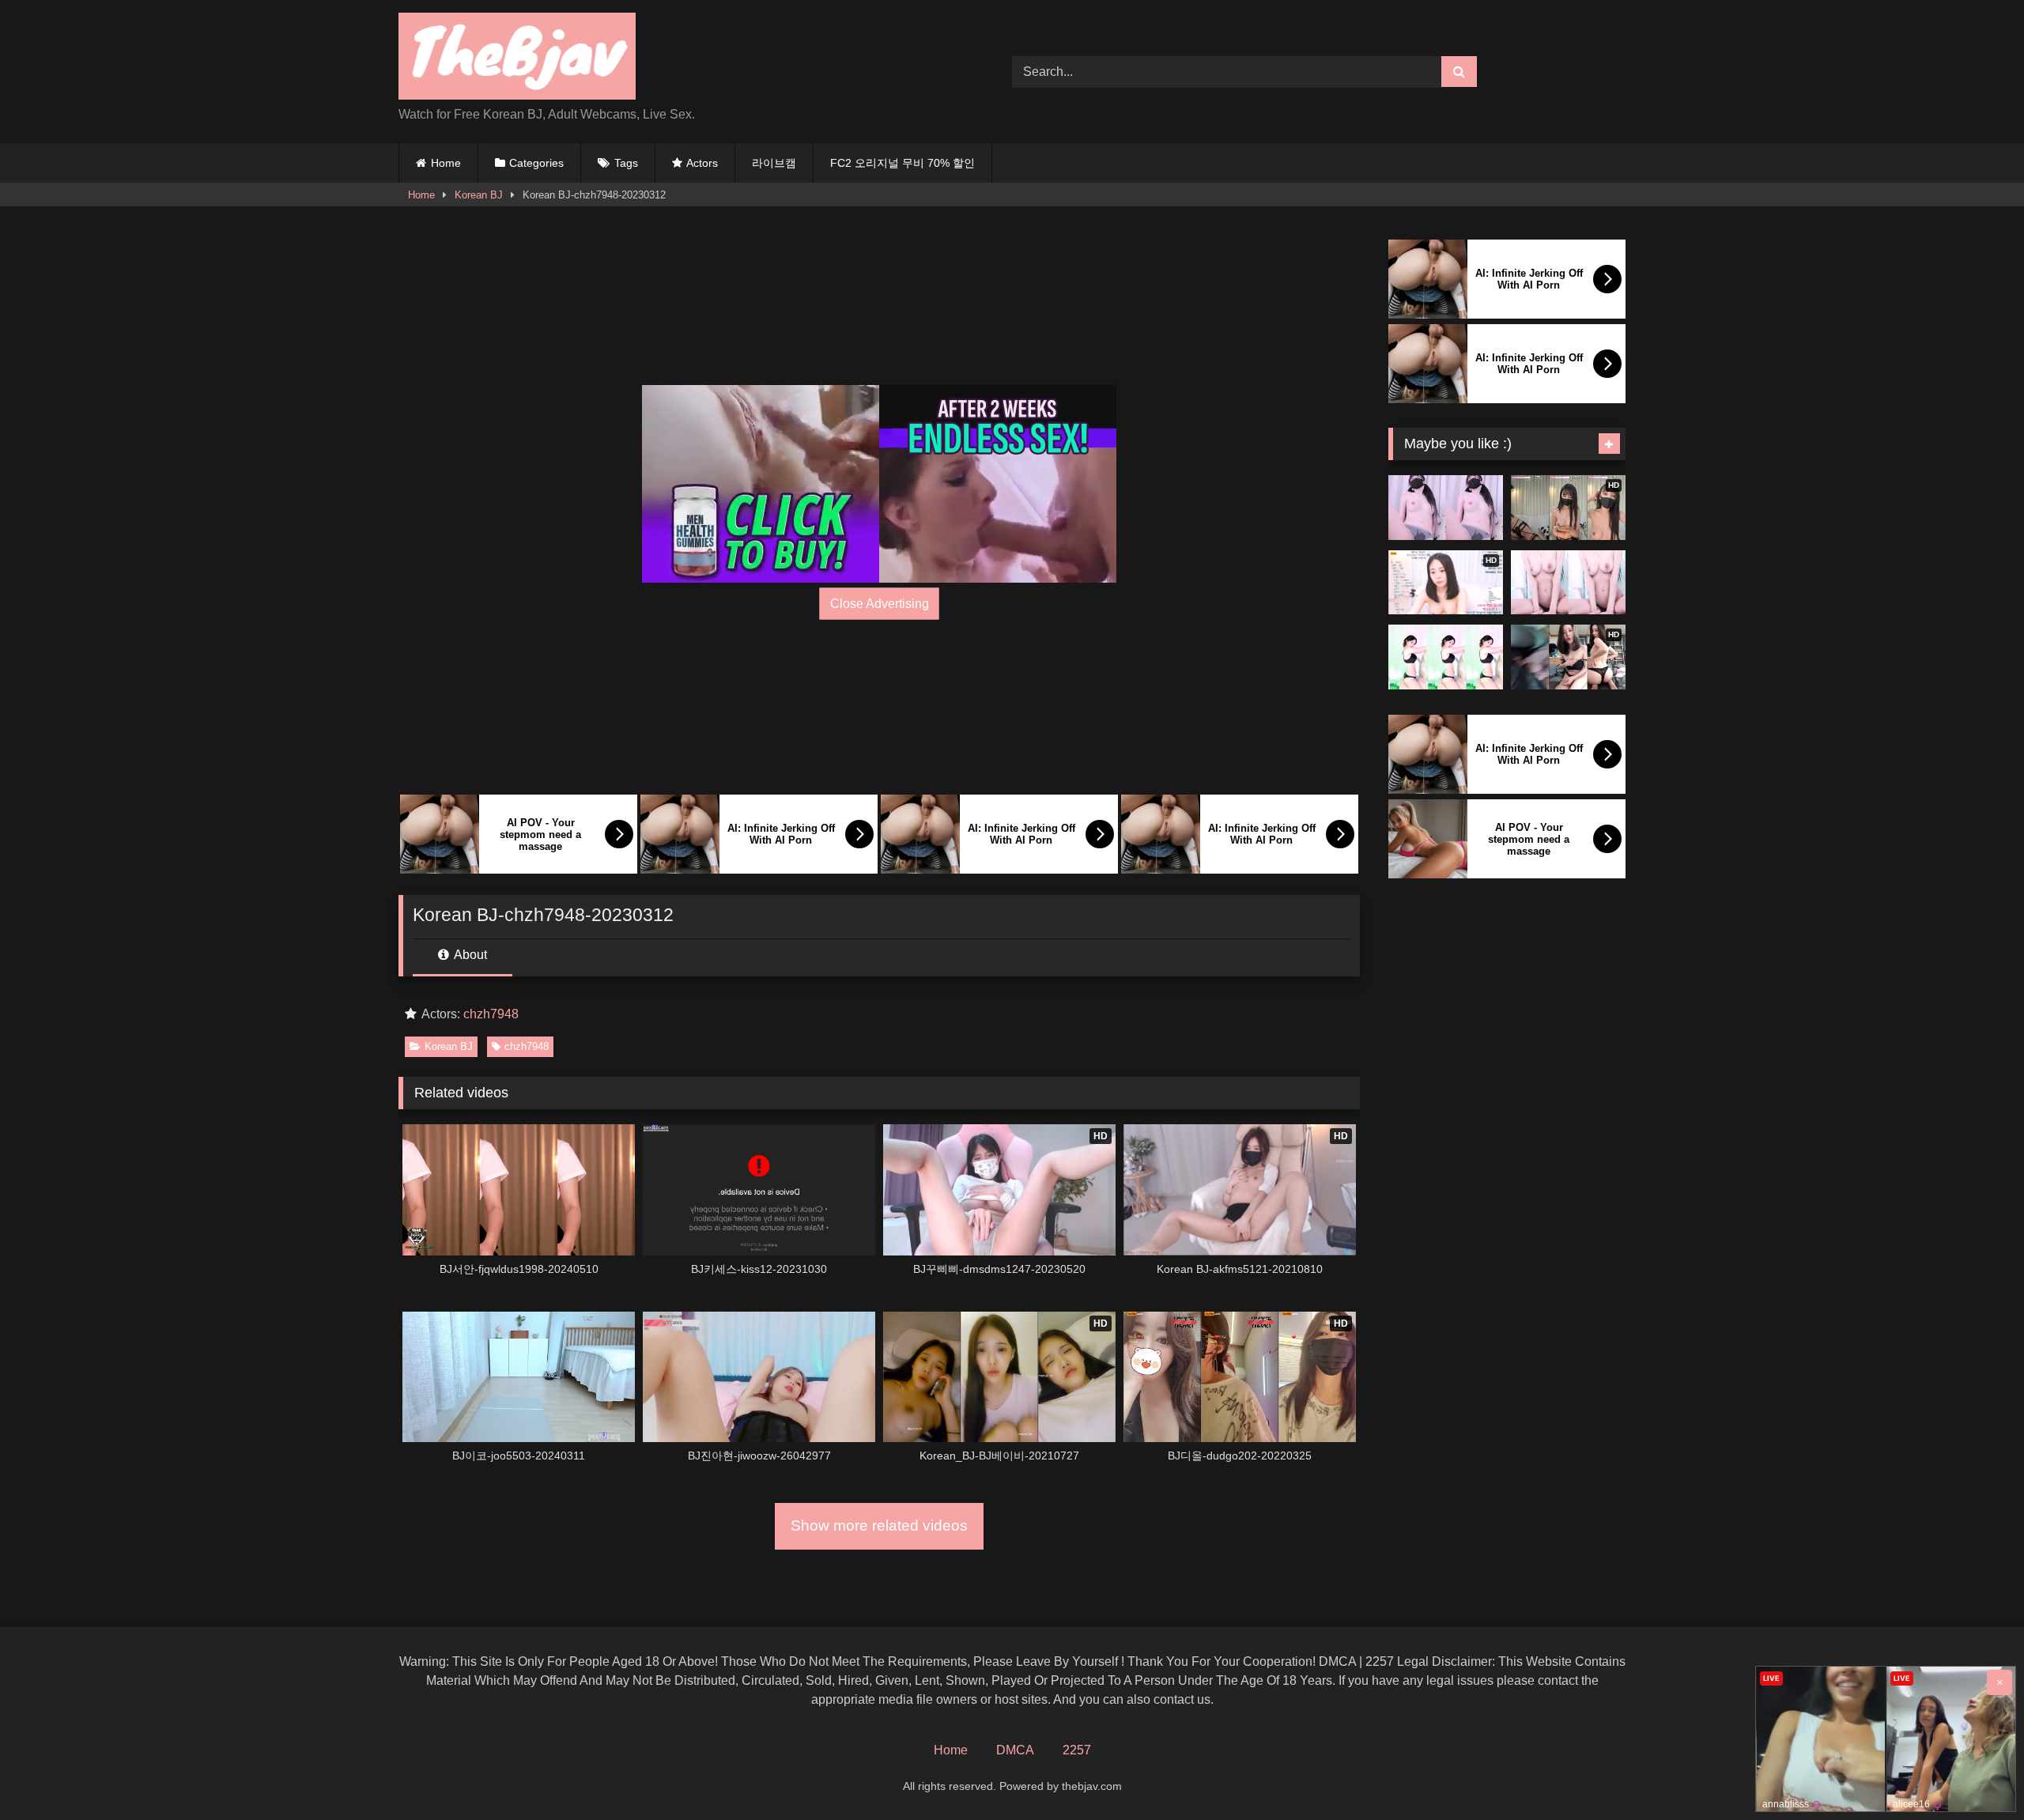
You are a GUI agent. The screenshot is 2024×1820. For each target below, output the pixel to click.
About (469, 955)
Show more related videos (879, 1525)
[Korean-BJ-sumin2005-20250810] (1446, 657)
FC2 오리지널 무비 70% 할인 (902, 163)
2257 (1077, 1750)
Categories (536, 163)
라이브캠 (774, 163)
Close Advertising (880, 604)
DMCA (1015, 1750)
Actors (702, 163)
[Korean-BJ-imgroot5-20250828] (1568, 583)
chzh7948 (491, 1014)
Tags (626, 163)
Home (446, 163)
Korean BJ (479, 195)
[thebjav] (517, 59)
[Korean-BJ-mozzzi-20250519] (1446, 508)
